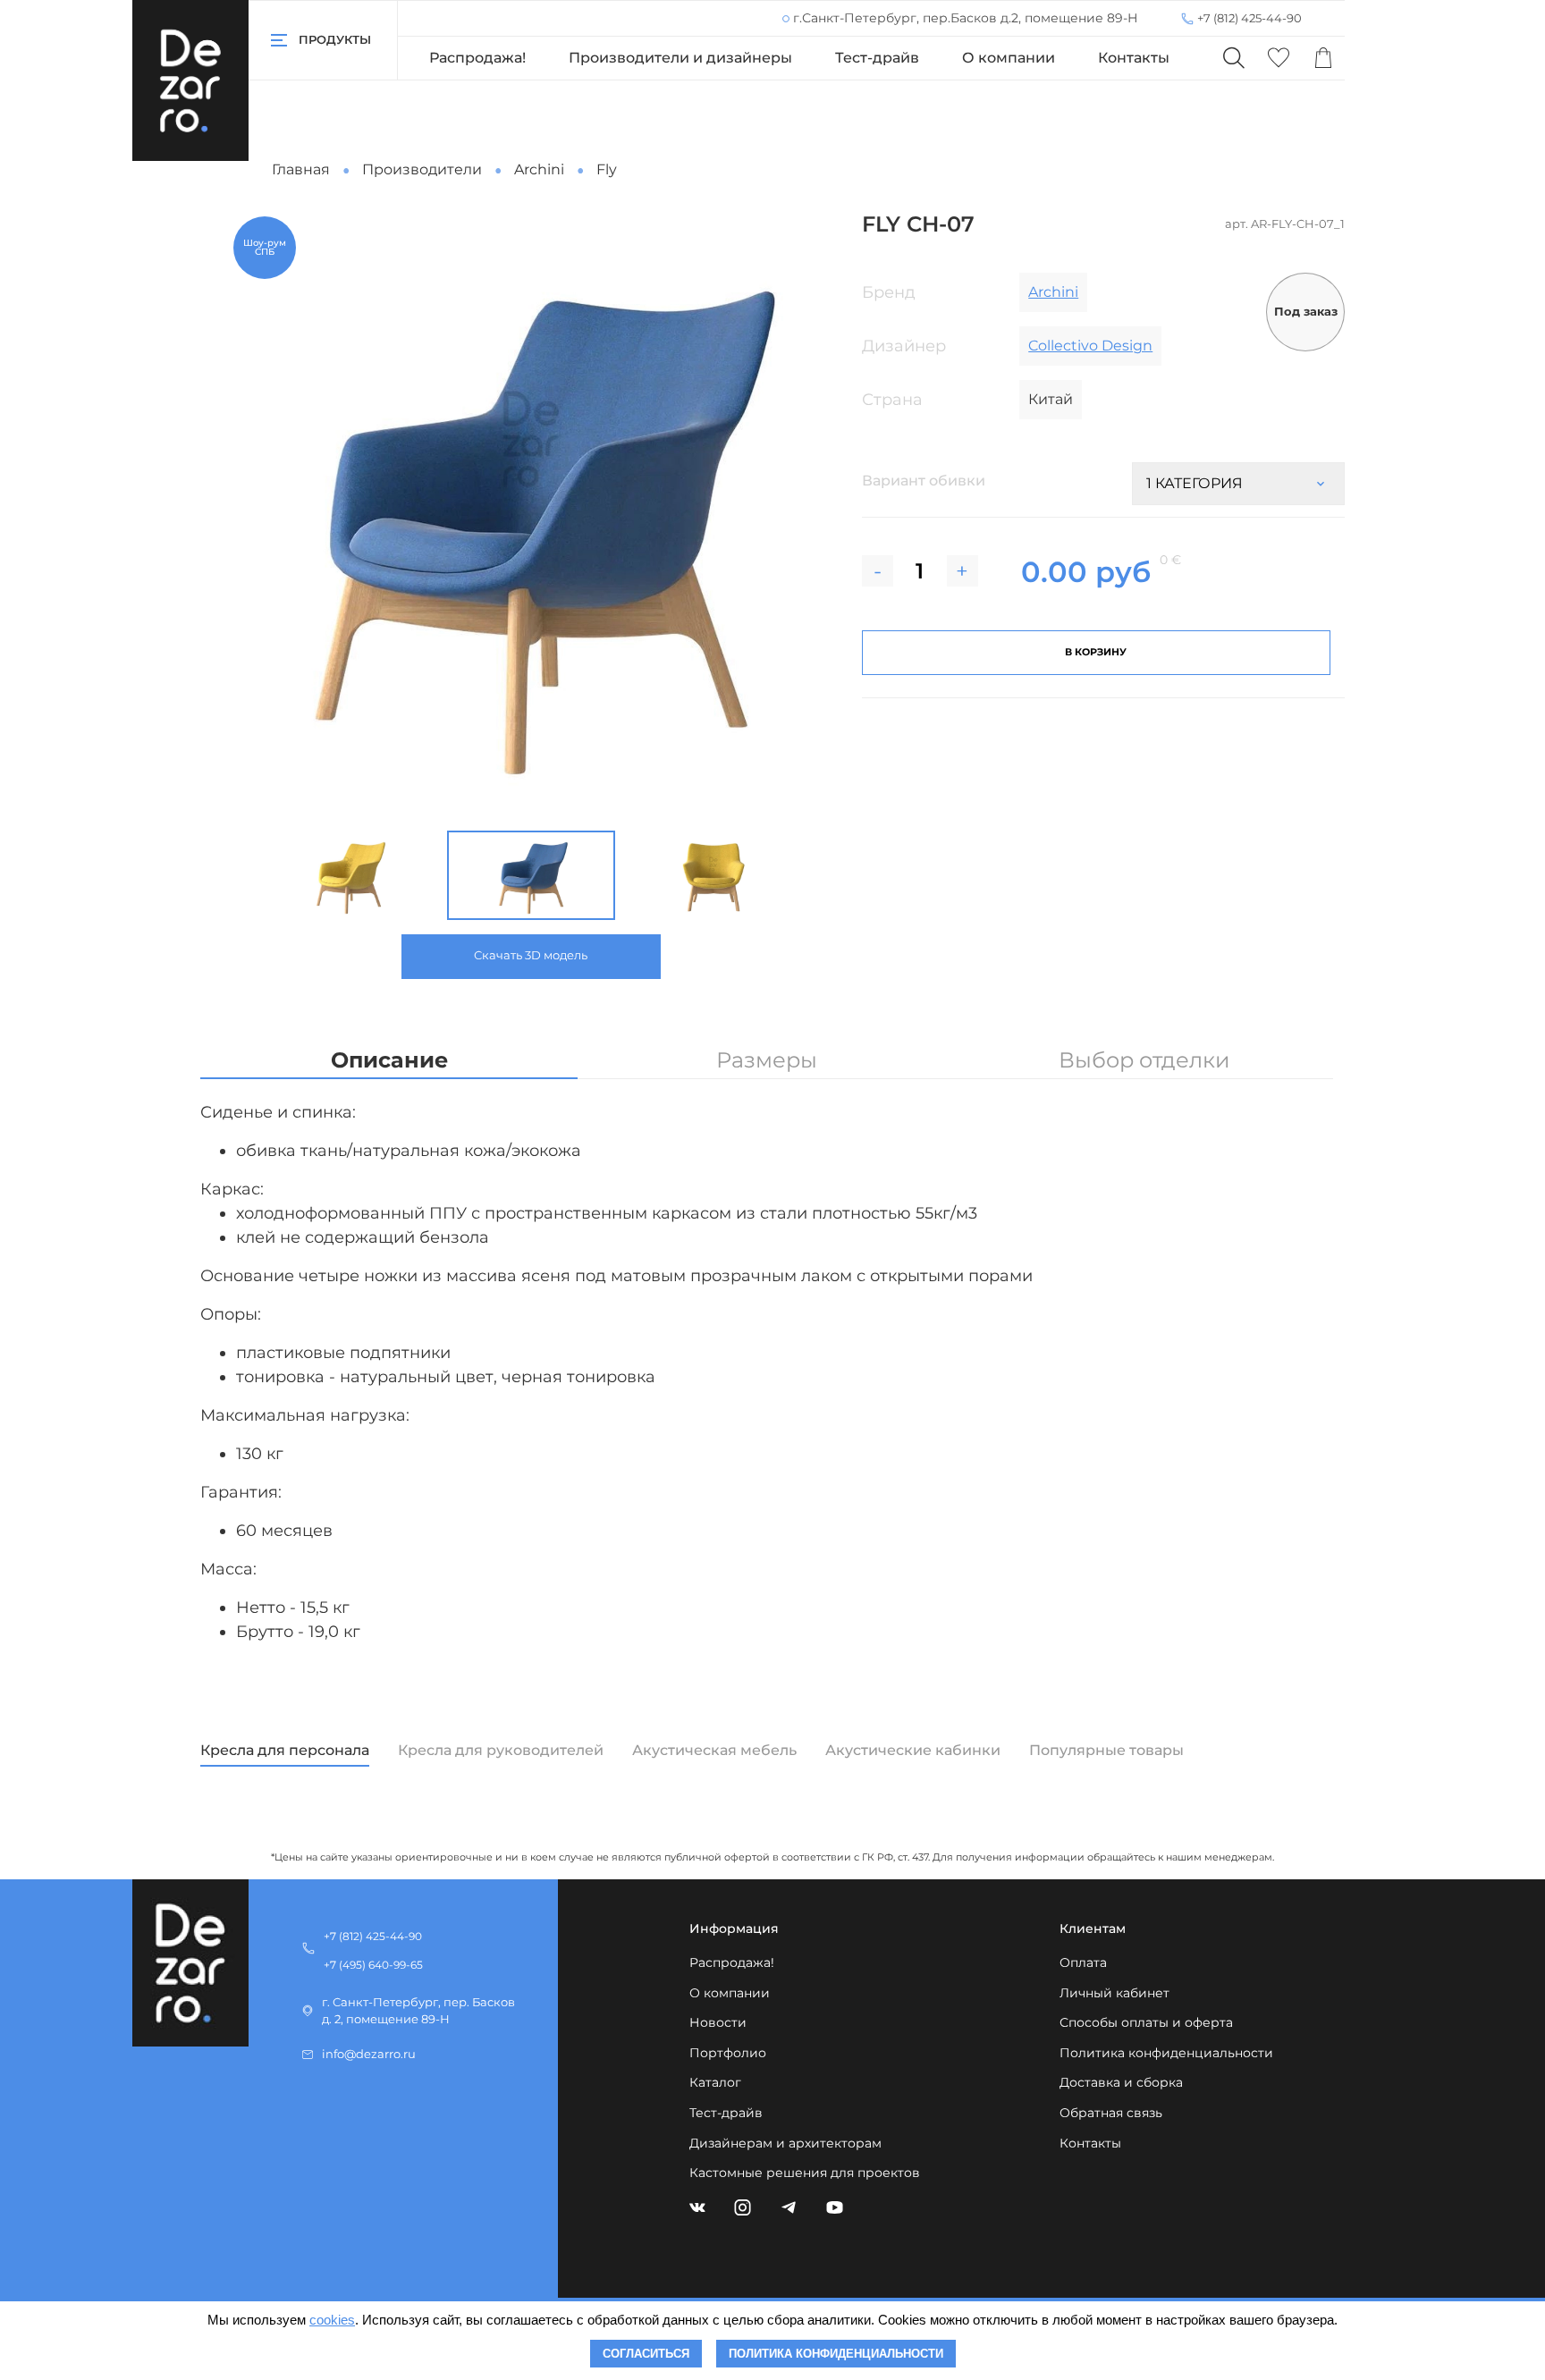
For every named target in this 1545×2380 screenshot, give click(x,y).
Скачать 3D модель (531, 955)
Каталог (715, 2082)
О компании (1009, 58)
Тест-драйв (877, 58)
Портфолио (728, 2053)
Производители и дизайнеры (680, 58)
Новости (718, 2022)
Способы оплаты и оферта (1146, 2022)
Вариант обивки (924, 481)
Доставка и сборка (1121, 2082)
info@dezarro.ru (369, 2054)
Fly (607, 169)
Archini (539, 169)
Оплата (1083, 1962)
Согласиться (646, 2354)
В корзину (1096, 652)
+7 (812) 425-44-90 (1250, 18)
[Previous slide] (257, 514)
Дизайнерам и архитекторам (785, 2143)
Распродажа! (477, 58)
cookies (332, 2320)
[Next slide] (805, 514)
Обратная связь (1111, 2113)
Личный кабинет (1114, 1993)
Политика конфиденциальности (1166, 2053)
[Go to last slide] (242, 875)
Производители (422, 169)
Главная (301, 169)
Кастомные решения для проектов (805, 2173)
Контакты (1134, 58)
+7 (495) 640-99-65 (373, 1965)
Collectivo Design (1090, 346)
